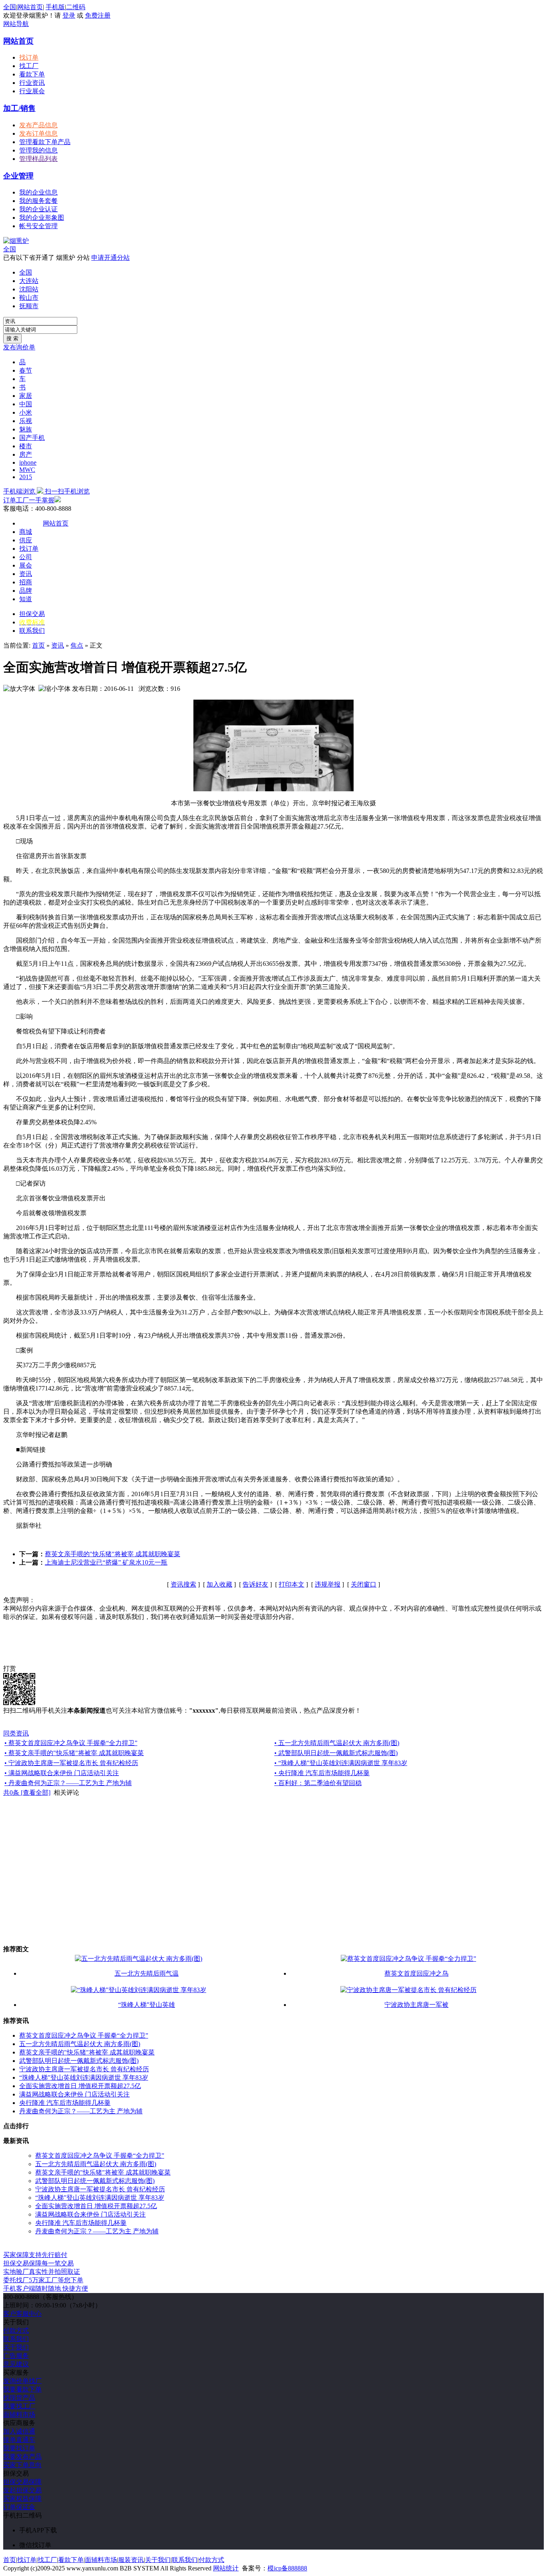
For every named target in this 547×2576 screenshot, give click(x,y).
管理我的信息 (38, 150)
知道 (26, 599)
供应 (26, 540)
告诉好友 (255, 1584)
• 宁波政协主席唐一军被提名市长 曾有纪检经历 (71, 1763)
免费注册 (98, 15)
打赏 (10, 1668)
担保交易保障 (22, 2482)
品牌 (26, 591)
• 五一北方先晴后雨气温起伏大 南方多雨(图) (337, 1743)
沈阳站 (29, 289)
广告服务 (16, 2356)
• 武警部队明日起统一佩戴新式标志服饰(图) (336, 1753)
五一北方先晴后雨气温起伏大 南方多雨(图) (80, 2044)
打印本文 (292, 1584)
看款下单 (32, 74)
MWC (27, 470)
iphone (28, 462)
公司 (26, 557)
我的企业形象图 (42, 218)
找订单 (29, 57)
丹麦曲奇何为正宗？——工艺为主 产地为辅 (81, 2111)
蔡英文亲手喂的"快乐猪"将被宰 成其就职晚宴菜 (113, 1554)
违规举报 (328, 1584)
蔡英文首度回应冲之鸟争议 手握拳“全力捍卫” (84, 2035)
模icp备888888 (287, 2568)
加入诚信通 (19, 2431)
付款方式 (16, 2330)
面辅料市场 (19, 2414)
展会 (26, 565)
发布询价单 (19, 347)
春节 (26, 370)
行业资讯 (32, 83)
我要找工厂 (19, 2406)
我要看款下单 (22, 2389)
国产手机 (32, 438)
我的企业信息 (38, 192)
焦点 (77, 645)
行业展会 (32, 91)
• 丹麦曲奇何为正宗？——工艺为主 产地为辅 (68, 1783)
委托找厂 (43, 2280)
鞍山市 (29, 298)
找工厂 (29, 66)
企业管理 (18, 176)
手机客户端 (46, 2288)
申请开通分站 (111, 258)
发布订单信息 (38, 133)
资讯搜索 (183, 1584)
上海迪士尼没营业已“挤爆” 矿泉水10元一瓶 (106, 1562)
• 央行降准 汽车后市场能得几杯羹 (322, 1773)
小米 (26, 412)
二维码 (76, 7)
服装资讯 (131, 2560)
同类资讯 (16, 1733)
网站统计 (226, 2568)
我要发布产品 (22, 2457)
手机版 (55, 7)
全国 (10, 249)
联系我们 (32, 631)
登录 (69, 15)
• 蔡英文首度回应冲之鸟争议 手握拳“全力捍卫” (71, 1743)
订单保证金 (19, 2507)
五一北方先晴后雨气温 (147, 1973)
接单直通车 (19, 2440)
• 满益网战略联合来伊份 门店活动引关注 (62, 1773)
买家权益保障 (22, 2499)
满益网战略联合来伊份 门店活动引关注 (74, 2094)
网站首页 (30, 7)
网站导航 (16, 24)
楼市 (26, 446)
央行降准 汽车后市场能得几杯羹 (65, 2103)
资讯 (26, 574)
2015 (26, 477)
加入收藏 (219, 1584)
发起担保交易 (22, 2490)
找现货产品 (19, 2398)
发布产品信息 (38, 125)
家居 (26, 396)
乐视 (26, 421)
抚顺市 (29, 306)
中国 (26, 404)
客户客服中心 (22, 2314)
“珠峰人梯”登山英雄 (147, 2005)
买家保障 (35, 2255)
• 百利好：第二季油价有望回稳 (318, 1783)
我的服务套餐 (38, 201)
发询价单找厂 (22, 2381)
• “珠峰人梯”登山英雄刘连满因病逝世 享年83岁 (341, 1763)
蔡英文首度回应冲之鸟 (416, 1973)
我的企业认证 (38, 209)
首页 (38, 645)
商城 (26, 532)
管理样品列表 (38, 159)
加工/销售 (19, 108)
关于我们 (16, 2347)
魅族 (26, 429)
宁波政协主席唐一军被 (416, 2005)
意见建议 (16, 2364)
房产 (26, 454)
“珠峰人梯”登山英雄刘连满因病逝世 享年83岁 (84, 2077)
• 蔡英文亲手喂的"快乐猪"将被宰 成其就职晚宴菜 (74, 1753)
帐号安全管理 (38, 226)
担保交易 (32, 614)
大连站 (29, 281)
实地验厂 (42, 2272)
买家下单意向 (22, 2465)
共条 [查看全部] (27, 1793)
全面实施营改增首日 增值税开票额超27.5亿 (80, 2086)
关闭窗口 (364, 1584)
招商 (26, 582)
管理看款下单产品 (45, 142)
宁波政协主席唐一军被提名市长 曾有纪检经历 (84, 2069)
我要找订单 (19, 2448)
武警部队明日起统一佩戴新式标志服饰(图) (79, 2061)
